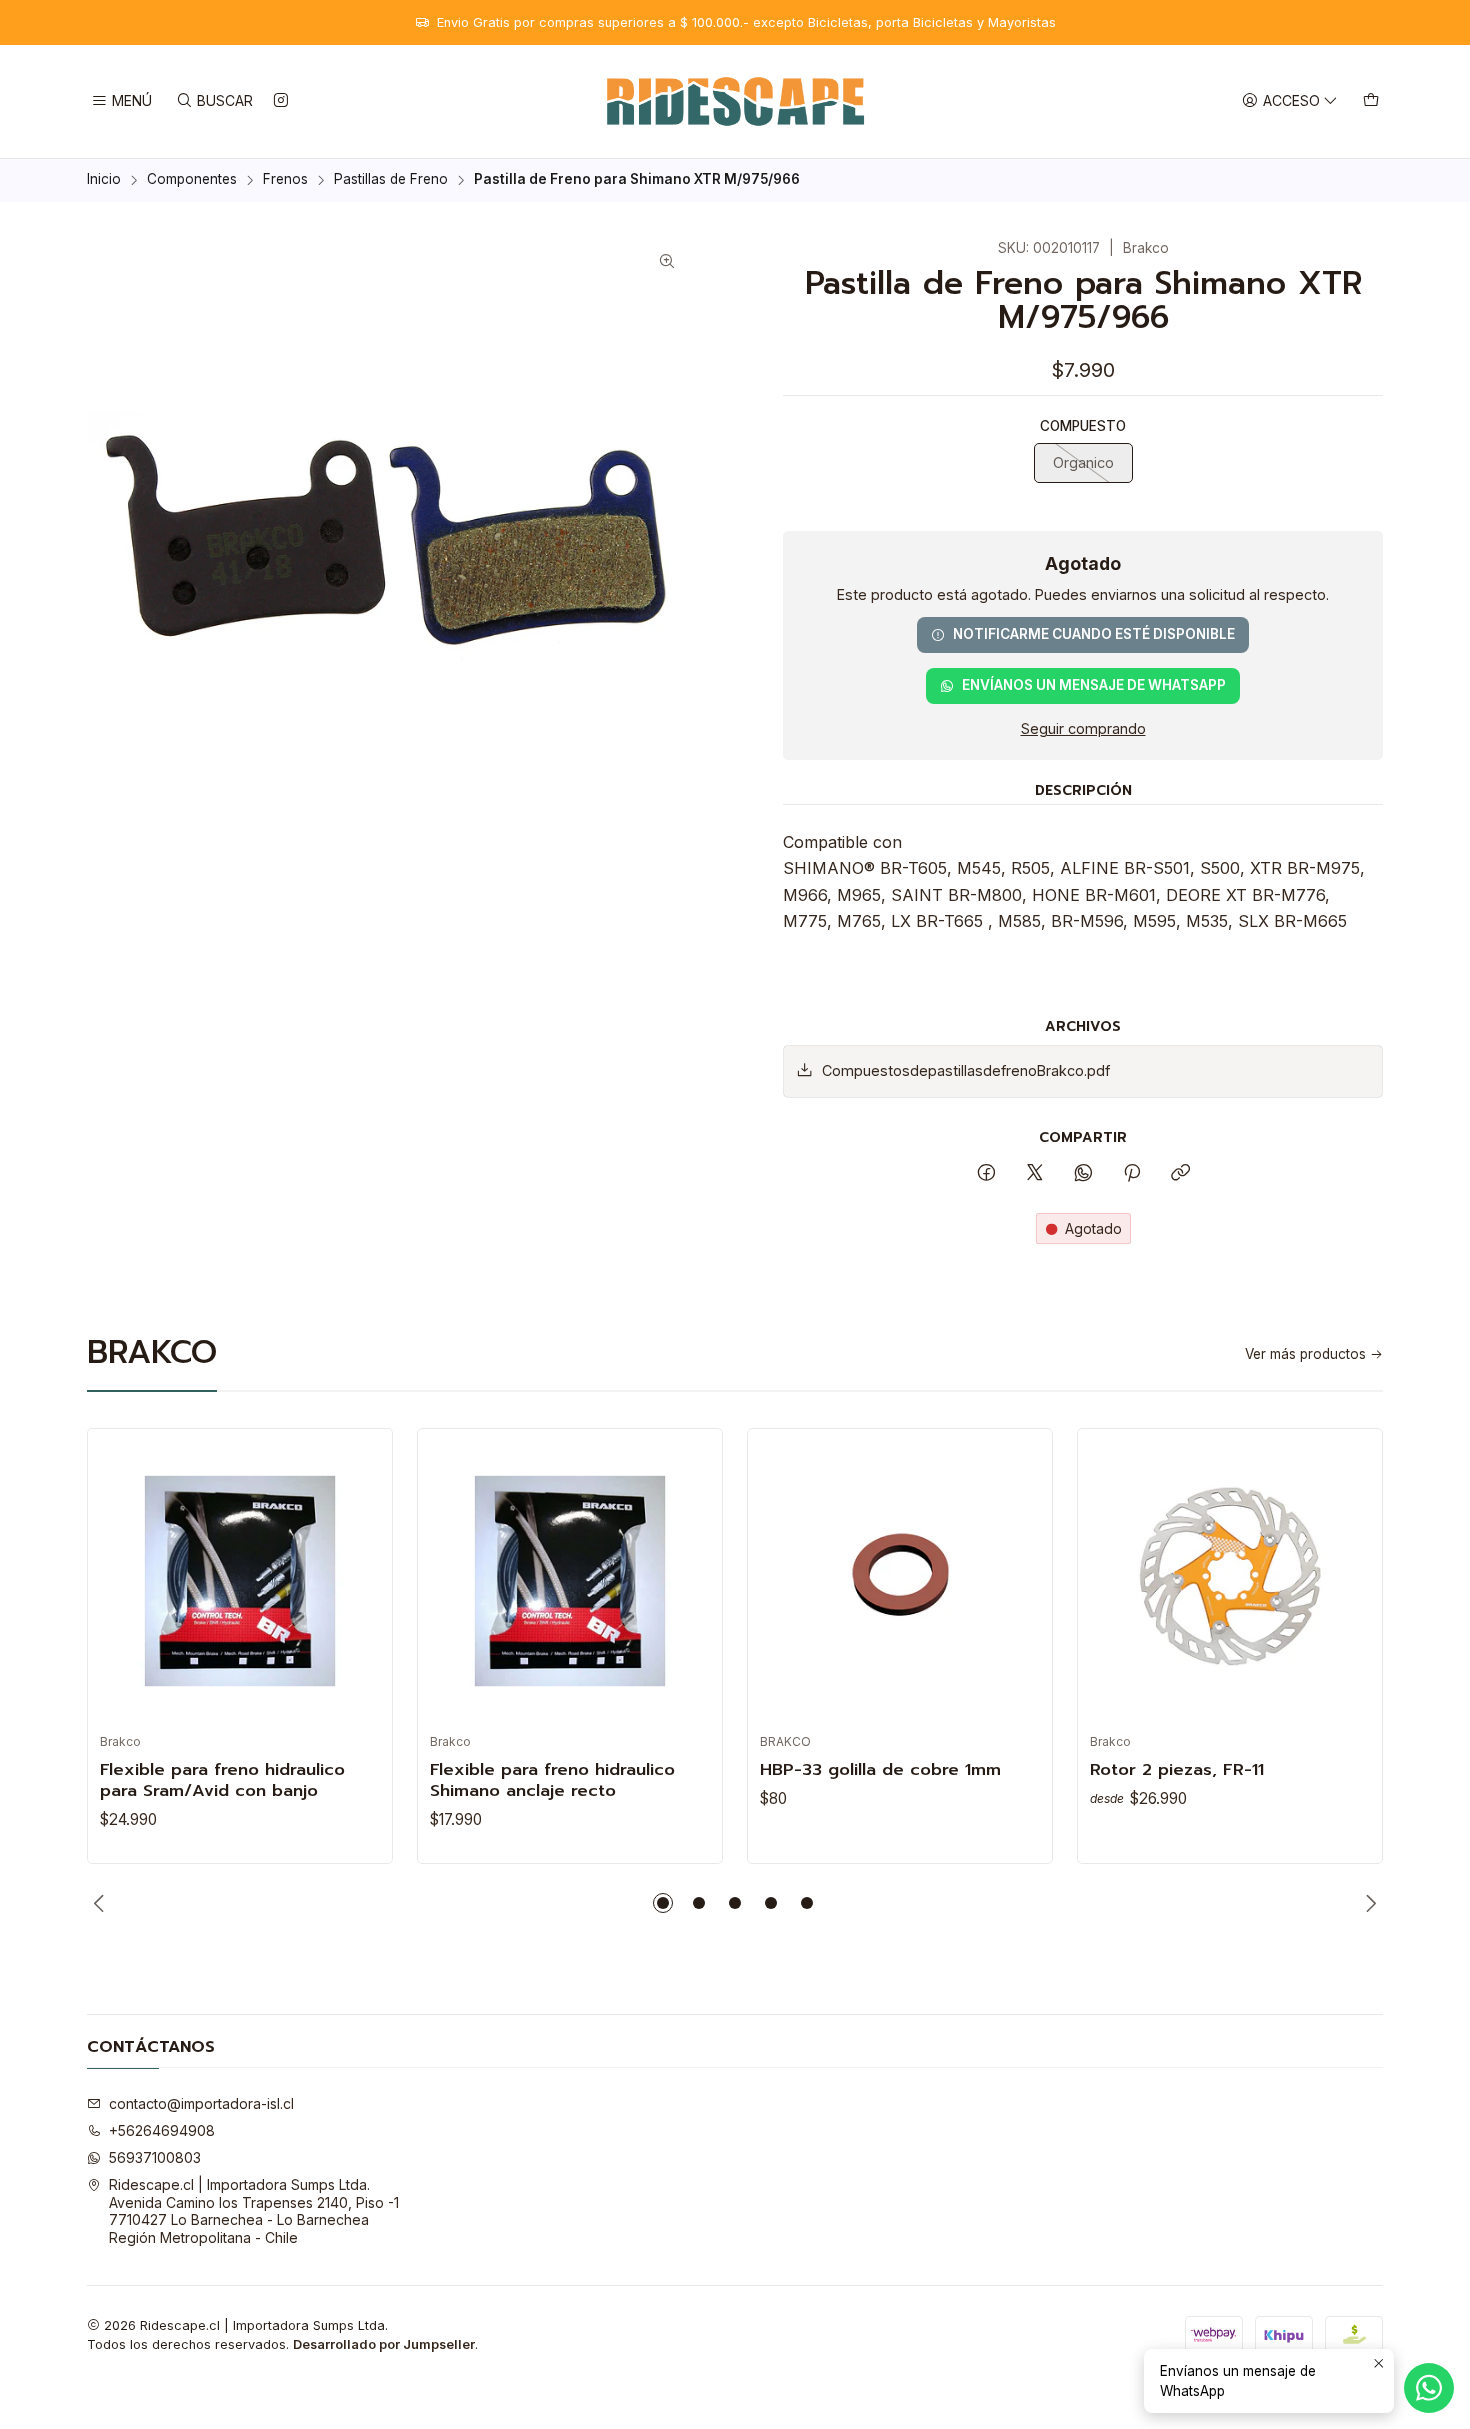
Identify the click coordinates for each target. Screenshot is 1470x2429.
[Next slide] (1368, 1903)
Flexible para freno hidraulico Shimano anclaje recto (552, 1780)
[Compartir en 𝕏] (1035, 1174)
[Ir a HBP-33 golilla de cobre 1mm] (900, 1581)
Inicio (104, 180)
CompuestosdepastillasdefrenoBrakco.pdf (966, 1070)
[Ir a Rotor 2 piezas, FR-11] (1230, 1581)
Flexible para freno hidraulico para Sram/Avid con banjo (222, 1780)
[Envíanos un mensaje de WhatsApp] (1429, 2388)
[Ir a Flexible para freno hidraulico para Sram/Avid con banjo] (240, 1581)
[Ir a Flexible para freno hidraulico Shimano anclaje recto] (570, 1581)
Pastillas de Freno (391, 180)
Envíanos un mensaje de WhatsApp (1094, 685)
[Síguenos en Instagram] (281, 101)
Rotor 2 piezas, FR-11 (1177, 1769)
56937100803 (155, 2157)
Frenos (285, 180)
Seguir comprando (1083, 729)
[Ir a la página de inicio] (735, 101)
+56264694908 (162, 2130)
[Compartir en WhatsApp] (1083, 1174)
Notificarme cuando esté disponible (1094, 634)
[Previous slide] (102, 1903)
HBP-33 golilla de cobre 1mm (880, 1769)
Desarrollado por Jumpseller (384, 2344)
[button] (663, 1903)
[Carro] (1371, 101)
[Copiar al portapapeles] (1180, 1174)
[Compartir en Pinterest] (1132, 1174)
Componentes (192, 180)
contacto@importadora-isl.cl (201, 2103)
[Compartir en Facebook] (986, 1174)
